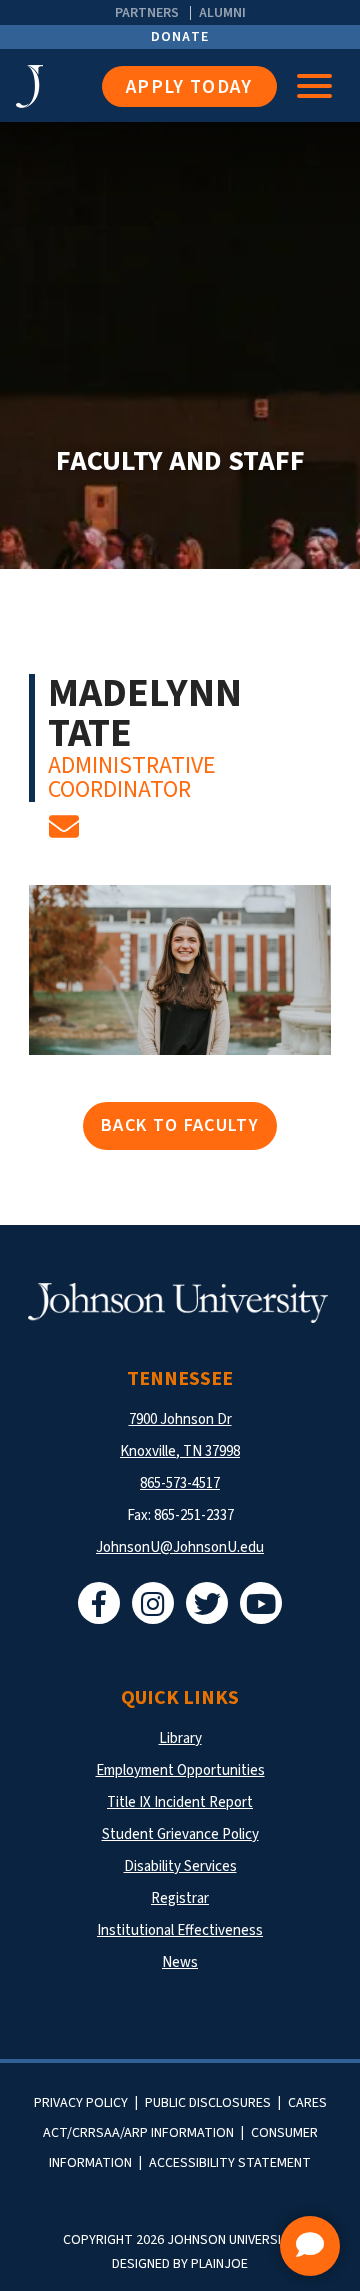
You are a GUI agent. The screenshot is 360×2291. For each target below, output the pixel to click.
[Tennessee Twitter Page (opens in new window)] (207, 1603)
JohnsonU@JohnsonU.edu (180, 1547)
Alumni (222, 13)
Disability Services (180, 1866)
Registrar (180, 1898)
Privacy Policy (81, 2103)
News (180, 1962)
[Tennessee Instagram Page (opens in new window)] (153, 1603)
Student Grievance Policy (180, 1834)
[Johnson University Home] (59, 86)
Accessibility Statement (230, 2163)
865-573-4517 (180, 1483)
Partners (147, 13)
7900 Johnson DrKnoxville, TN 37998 (180, 1435)
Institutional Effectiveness (180, 1930)
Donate (180, 37)
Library (180, 1738)
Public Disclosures (208, 2103)
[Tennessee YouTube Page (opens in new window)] (261, 1603)
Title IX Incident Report (180, 1802)
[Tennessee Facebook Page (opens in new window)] (99, 1603)
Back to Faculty (180, 1125)
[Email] (64, 833)
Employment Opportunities (180, 1770)
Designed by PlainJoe (180, 2264)
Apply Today (189, 87)
